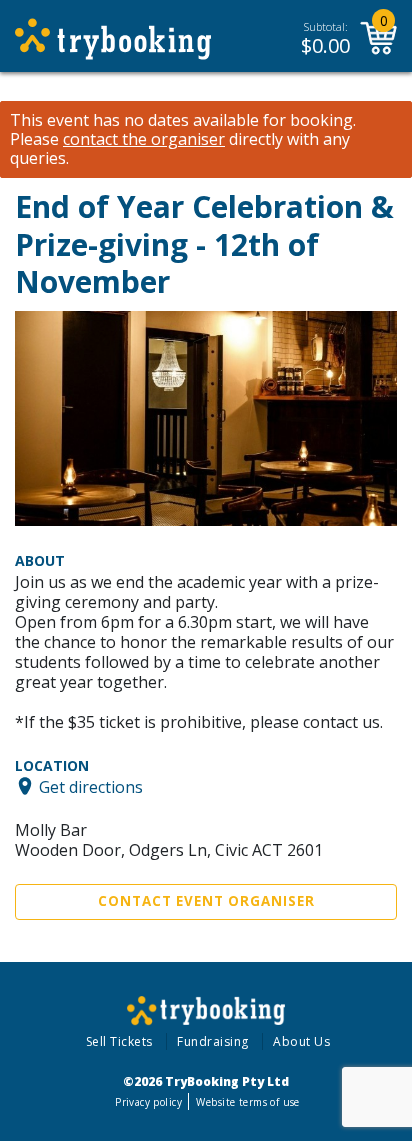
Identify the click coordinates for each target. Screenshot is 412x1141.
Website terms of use (247, 1102)
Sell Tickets (119, 1041)
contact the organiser (144, 139)
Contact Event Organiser (206, 901)
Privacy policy (148, 1102)
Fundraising (213, 1041)
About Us (301, 1041)
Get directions (91, 786)
